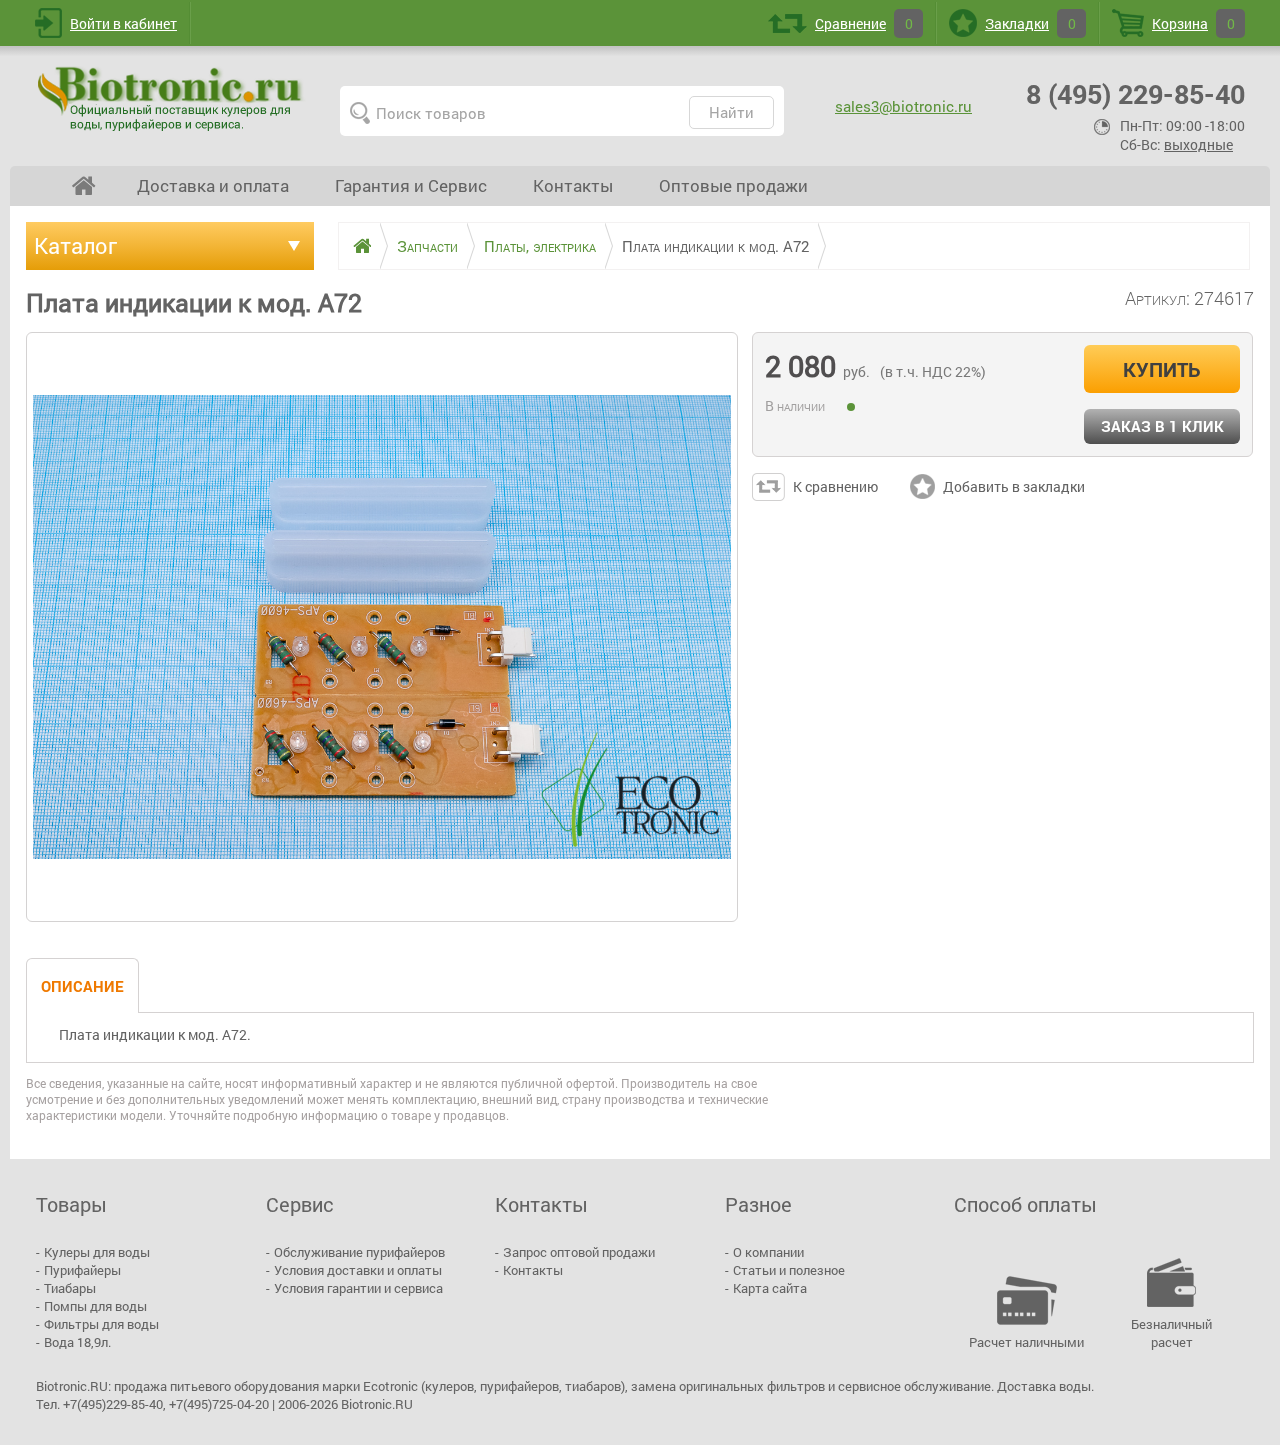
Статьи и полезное (789, 1270)
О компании (768, 1252)
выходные (1198, 144)
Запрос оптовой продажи (579, 1252)
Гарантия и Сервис (411, 185)
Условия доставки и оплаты (358, 1270)
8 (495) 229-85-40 (1135, 93)
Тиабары (70, 1288)
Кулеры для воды (97, 1252)
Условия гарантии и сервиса (358, 1288)
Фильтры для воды (101, 1324)
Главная (84, 186)
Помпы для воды (95, 1306)
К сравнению (835, 486)
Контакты (573, 185)
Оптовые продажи (733, 185)
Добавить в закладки (1014, 486)
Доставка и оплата (213, 185)
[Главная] (355, 246)
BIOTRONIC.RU (172, 98)
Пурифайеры (82, 1270)
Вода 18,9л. (77, 1342)
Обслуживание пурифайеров (359, 1252)
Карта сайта (770, 1288)
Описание (82, 986)
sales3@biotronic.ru (903, 106)
